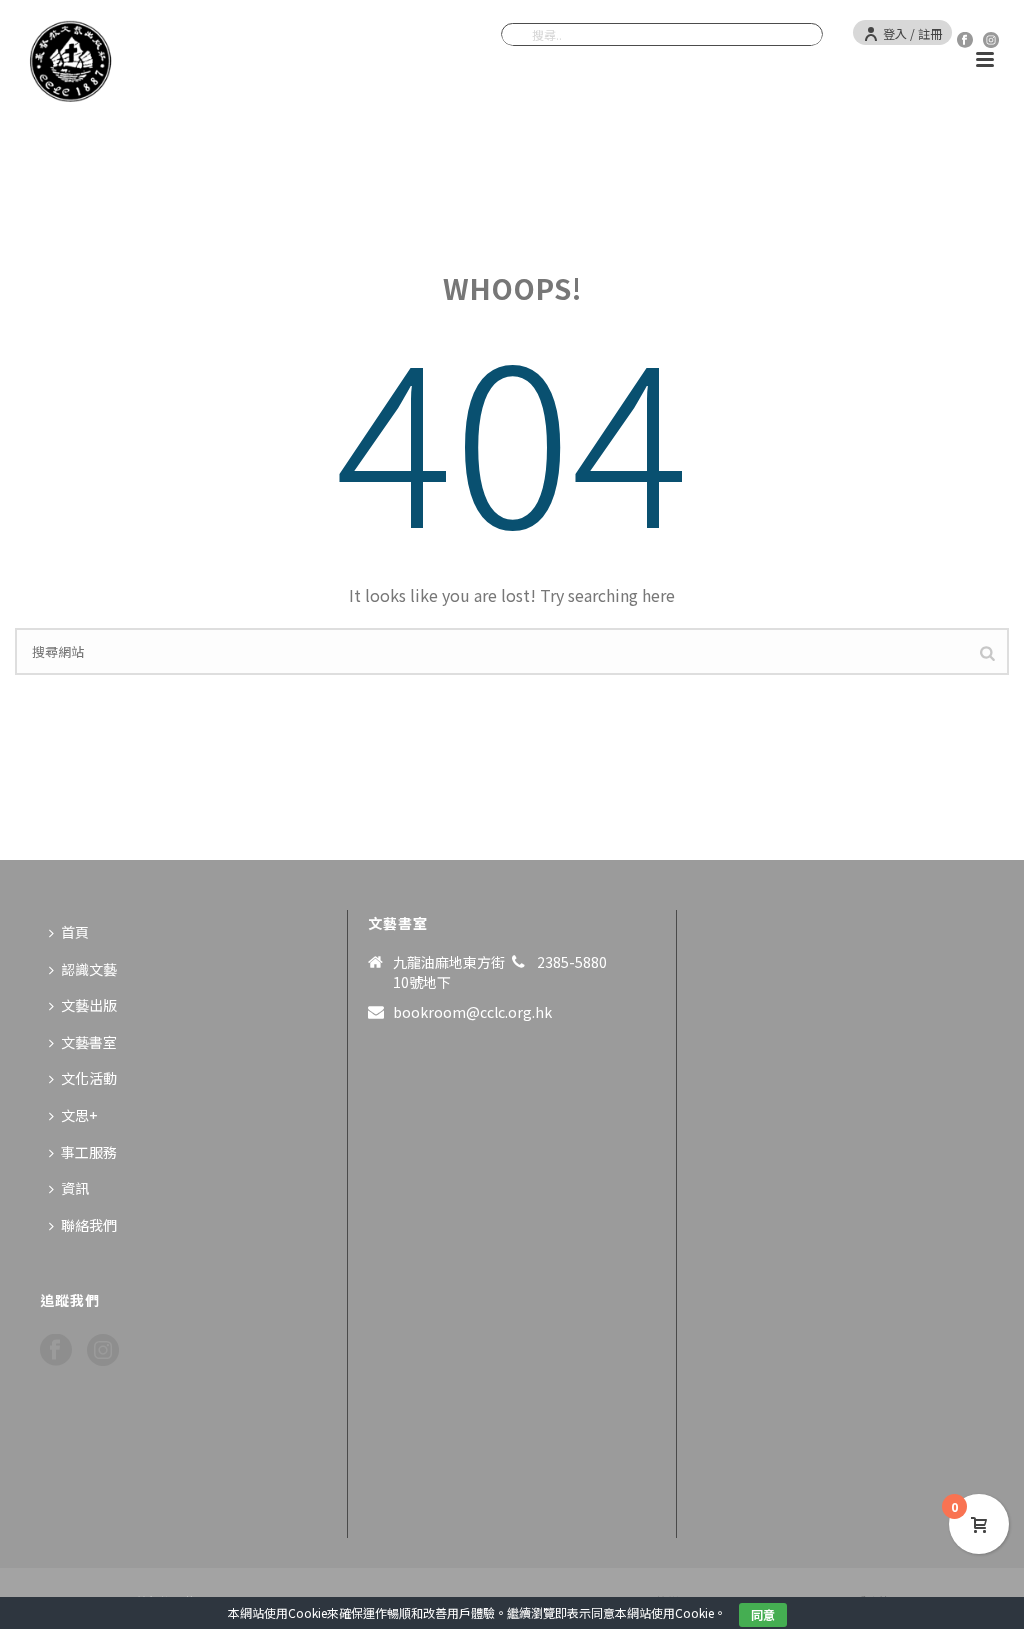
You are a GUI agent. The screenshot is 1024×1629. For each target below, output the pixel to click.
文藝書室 (89, 1042)
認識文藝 (89, 969)
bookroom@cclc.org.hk (472, 1012)
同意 (763, 1614)
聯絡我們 (89, 1225)
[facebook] (56, 1350)
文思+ (79, 1115)
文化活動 (89, 1078)
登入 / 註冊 (912, 33)
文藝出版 (89, 1005)
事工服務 (89, 1152)
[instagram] (103, 1350)
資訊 (75, 1188)
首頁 (75, 932)
